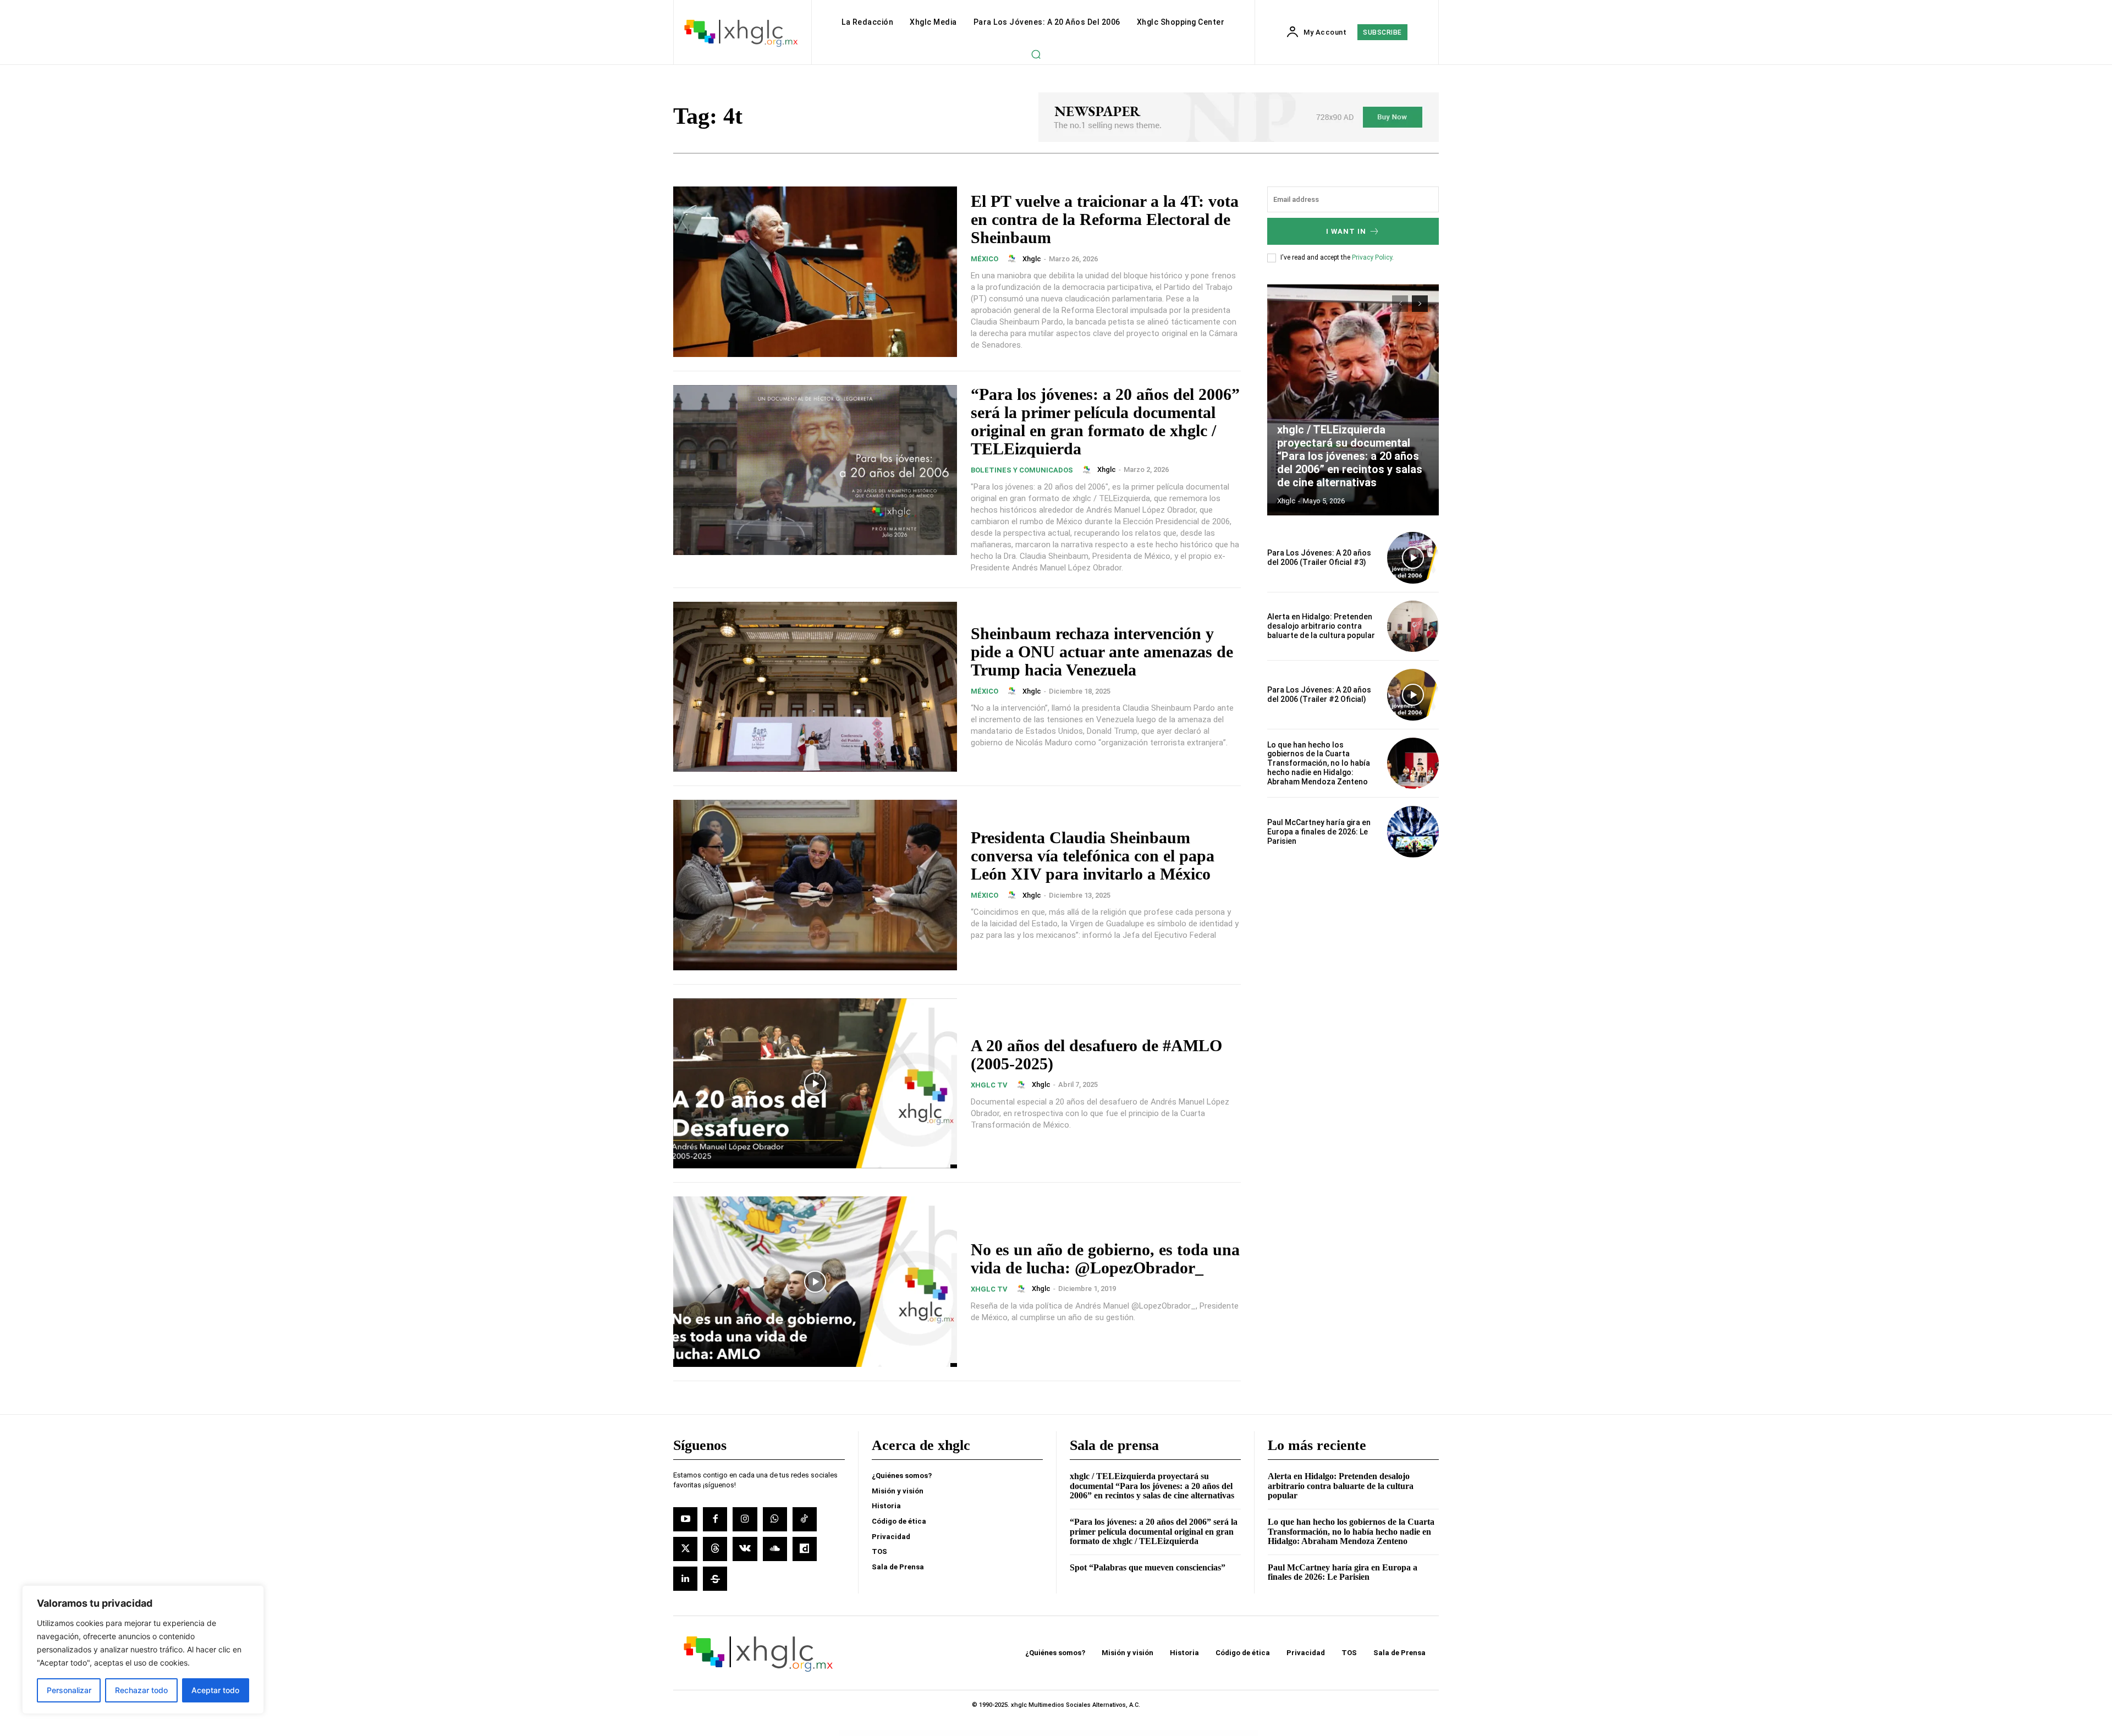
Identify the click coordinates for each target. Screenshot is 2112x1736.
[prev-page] (1400, 304)
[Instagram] (745, 1519)
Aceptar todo (215, 1690)
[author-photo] (1014, 259)
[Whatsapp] (775, 1519)
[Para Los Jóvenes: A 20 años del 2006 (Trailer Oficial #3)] (1413, 558)
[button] (1036, 54)
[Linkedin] (685, 1579)
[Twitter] (685, 1549)
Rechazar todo (141, 1690)
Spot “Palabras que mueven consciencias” (1148, 1567)
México (985, 259)
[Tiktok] (805, 1519)
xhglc (1032, 259)
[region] (143, 1650)
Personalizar (69, 1690)
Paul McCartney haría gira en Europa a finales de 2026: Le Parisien (1319, 832)
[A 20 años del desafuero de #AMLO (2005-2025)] (815, 1084)
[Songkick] (715, 1579)
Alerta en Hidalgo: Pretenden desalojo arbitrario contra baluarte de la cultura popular (1321, 626)
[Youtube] (685, 1519)
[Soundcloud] (775, 1549)
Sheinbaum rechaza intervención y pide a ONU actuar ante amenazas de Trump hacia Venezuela (1102, 652)
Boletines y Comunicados (1022, 470)
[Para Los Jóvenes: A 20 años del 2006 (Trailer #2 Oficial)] (1413, 695)
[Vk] (745, 1549)
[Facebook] (715, 1519)
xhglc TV (989, 1085)
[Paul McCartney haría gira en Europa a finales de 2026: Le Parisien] (1413, 832)
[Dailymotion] (805, 1549)
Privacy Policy (1372, 257)
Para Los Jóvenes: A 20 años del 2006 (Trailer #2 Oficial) (1319, 694)
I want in (1346, 231)
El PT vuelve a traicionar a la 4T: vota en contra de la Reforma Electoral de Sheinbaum (1105, 219)
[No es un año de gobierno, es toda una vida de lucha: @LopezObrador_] (815, 1282)
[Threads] (715, 1549)
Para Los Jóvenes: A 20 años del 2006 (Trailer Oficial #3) (1319, 557)
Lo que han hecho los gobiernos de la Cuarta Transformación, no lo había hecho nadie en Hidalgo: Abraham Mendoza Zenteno (1319, 763)
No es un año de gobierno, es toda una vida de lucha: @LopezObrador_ (1105, 1259)
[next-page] (1420, 304)
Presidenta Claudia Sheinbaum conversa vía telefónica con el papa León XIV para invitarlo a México (1093, 856)
